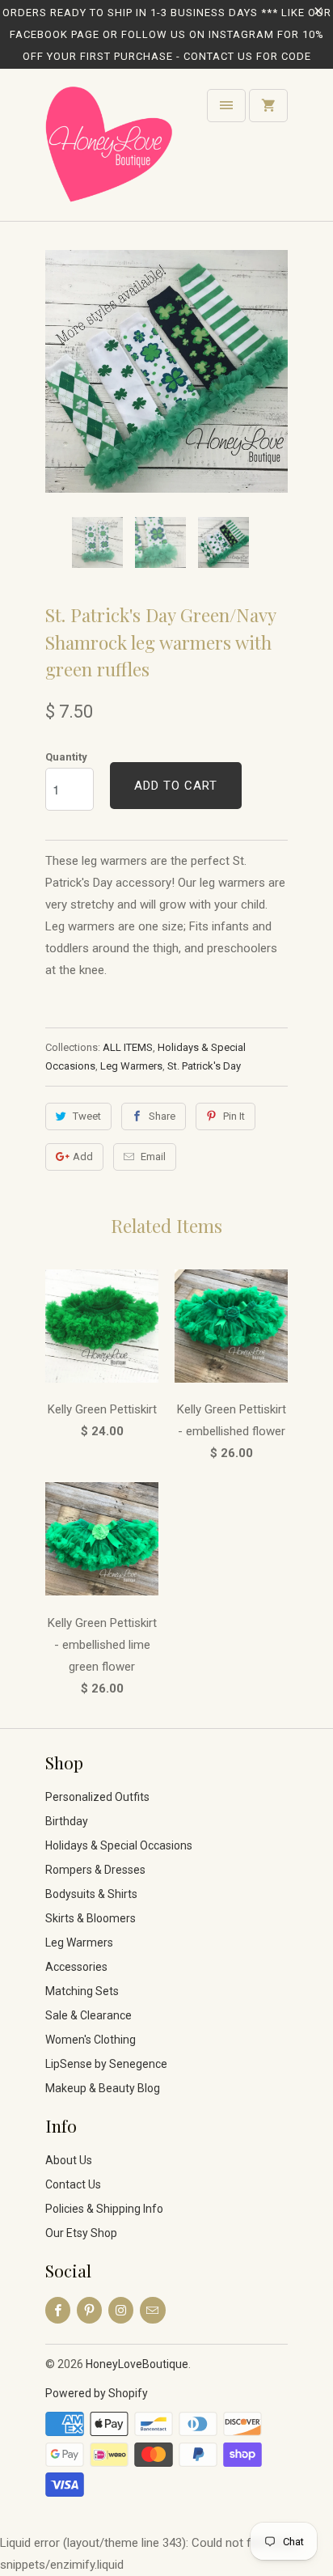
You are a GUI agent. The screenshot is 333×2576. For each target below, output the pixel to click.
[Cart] (268, 106)
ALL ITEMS (128, 1047)
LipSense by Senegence (106, 2064)
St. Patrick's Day (204, 1066)
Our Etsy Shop (81, 2233)
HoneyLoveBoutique (137, 2364)
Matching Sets (82, 1991)
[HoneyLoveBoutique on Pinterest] (89, 2310)
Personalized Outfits (97, 1797)
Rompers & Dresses (95, 1870)
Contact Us (73, 2184)
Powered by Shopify (97, 2393)
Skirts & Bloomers (91, 1918)
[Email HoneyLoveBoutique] (152, 2310)
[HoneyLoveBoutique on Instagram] (121, 2310)
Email (153, 1157)
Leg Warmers (131, 1066)
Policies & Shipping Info (104, 2209)
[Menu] (226, 106)
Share (162, 1116)
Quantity (66, 757)
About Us (69, 2160)
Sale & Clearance (89, 2015)
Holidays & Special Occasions (119, 1845)
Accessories (76, 1967)
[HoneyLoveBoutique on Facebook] (58, 2310)
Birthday (67, 1821)
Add (83, 1157)
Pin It (234, 1116)
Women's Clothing (91, 2040)
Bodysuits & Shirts (91, 1894)
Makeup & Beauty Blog (103, 2088)
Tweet (87, 1116)
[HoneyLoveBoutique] (110, 151)
